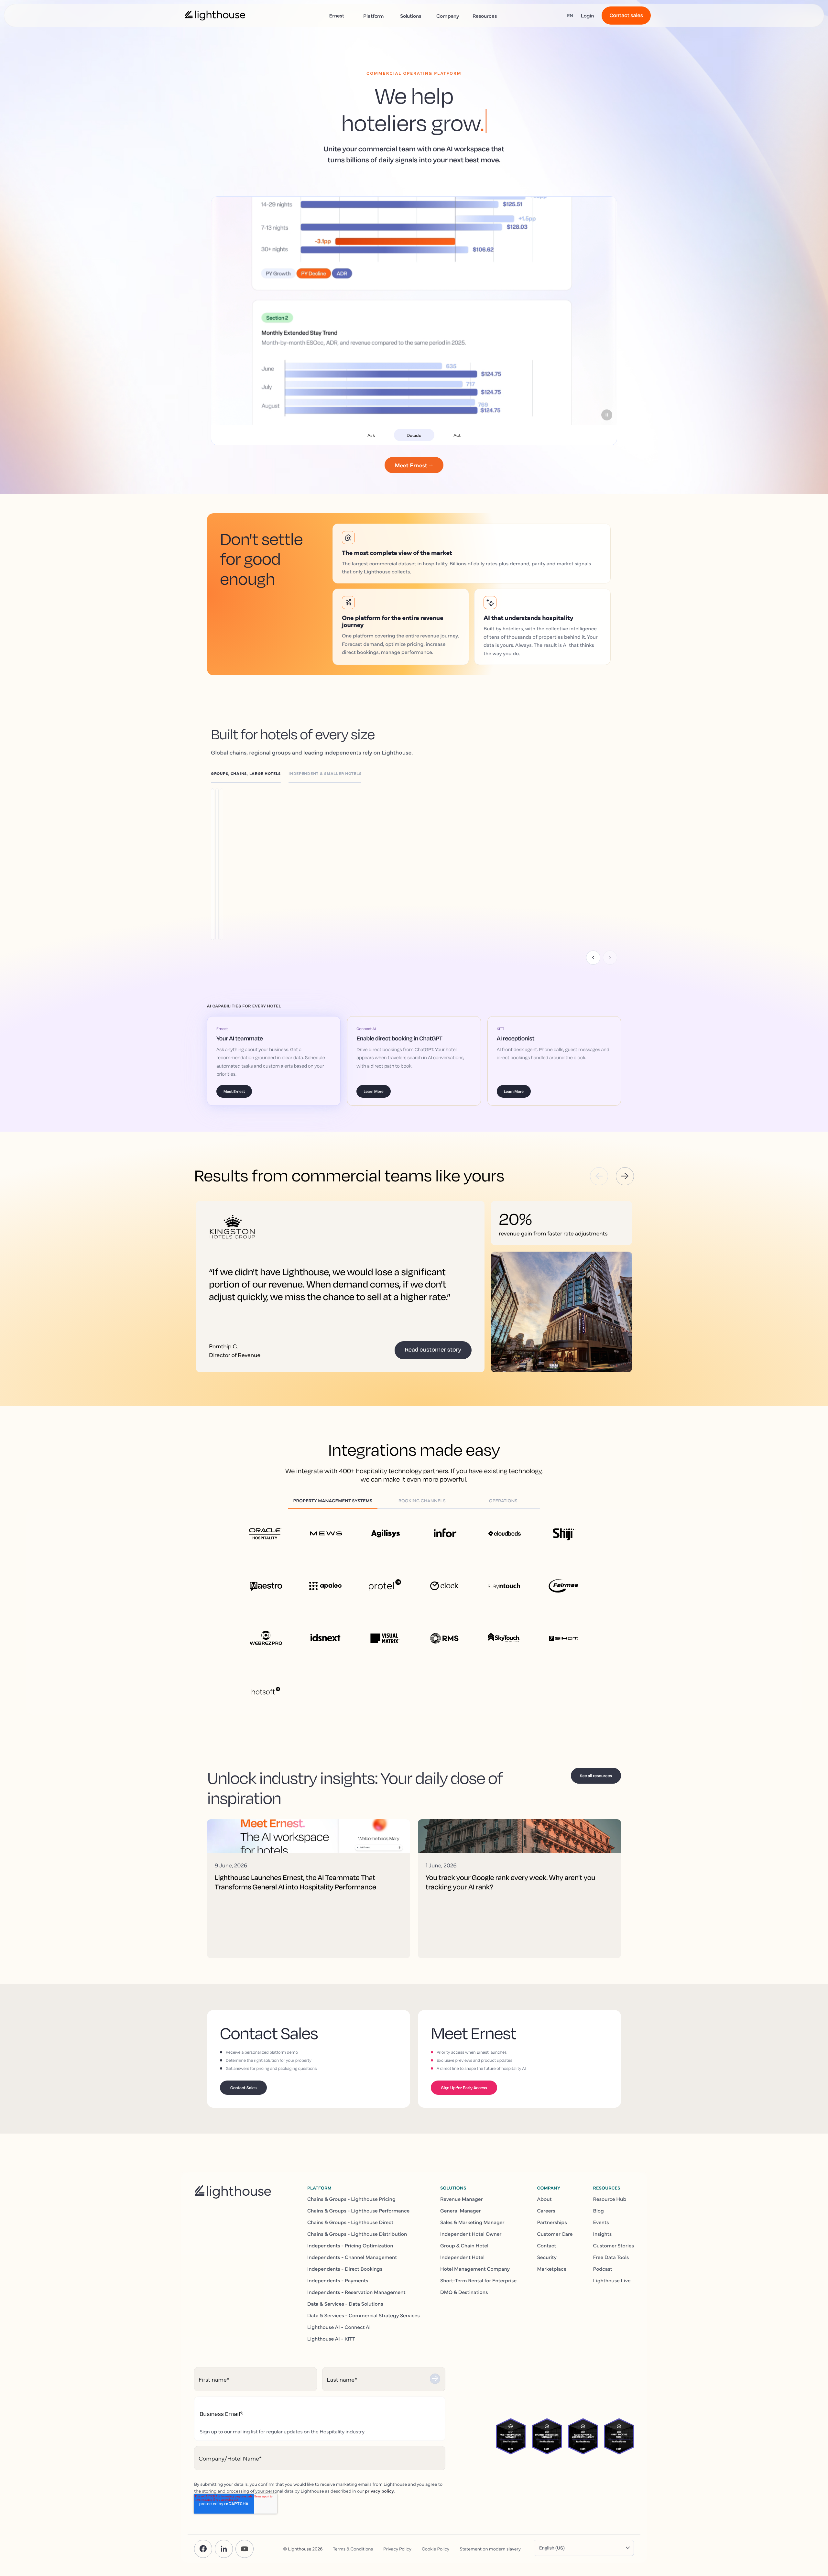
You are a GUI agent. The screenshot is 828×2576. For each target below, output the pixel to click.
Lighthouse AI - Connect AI (339, 2327)
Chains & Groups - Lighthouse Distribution (357, 2234)
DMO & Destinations (464, 2292)
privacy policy (379, 2491)
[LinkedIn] (224, 2549)
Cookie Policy (436, 2549)
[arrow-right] (625, 1176)
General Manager (461, 2211)
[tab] (250, 775)
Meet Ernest (234, 1091)
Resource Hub (610, 2199)
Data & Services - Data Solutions (345, 2304)
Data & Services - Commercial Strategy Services (364, 2315)
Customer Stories (614, 2245)
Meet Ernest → (414, 465)
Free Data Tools (611, 2257)
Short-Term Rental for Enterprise (478, 2280)
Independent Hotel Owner (471, 2234)
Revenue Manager (462, 2199)
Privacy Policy (397, 2549)
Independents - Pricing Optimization (350, 2245)
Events (601, 2222)
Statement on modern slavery (490, 2549)
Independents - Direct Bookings (345, 2269)
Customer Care (555, 2234)
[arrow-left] (599, 1176)
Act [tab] (457, 435)
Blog (599, 2211)
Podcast (603, 2269)
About (544, 2199)
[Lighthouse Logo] (215, 16)
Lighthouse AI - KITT (331, 2339)
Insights (603, 2234)
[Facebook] (203, 2549)
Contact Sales (243, 2088)
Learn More (253, 855)
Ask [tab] (371, 435)
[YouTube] (245, 2549)
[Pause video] (607, 415)
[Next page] (610, 958)
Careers (546, 2211)
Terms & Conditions (353, 2549)
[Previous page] (593, 958)
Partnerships (552, 2222)
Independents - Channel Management (352, 2257)
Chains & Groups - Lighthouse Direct (350, 2222)
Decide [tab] (414, 435)
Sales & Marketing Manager (472, 2222)
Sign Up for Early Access (464, 2088)
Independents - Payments (338, 2280)
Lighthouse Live (612, 2280)
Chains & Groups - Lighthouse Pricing (351, 2199)
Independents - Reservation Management (356, 2292)
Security (547, 2257)
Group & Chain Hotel (464, 2245)
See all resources (596, 1776)
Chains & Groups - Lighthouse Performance (358, 2211)
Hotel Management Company (475, 2269)
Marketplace (552, 2269)
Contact (546, 2245)
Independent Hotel (462, 2257)
